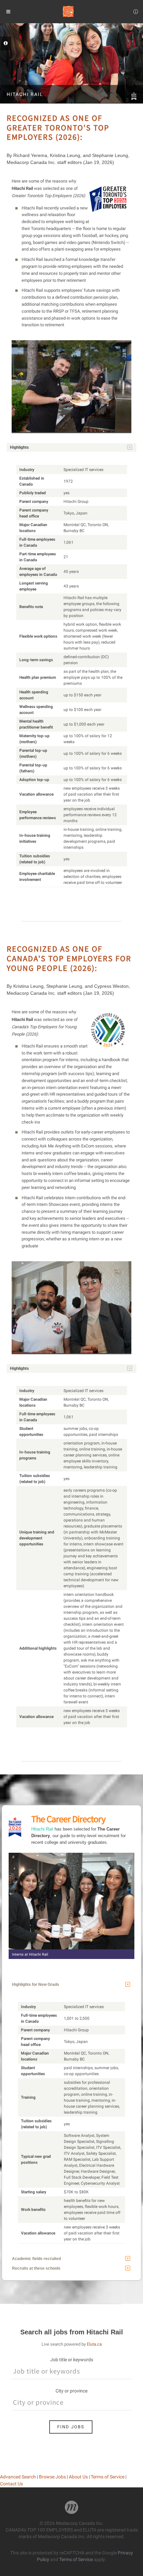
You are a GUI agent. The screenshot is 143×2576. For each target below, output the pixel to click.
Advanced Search (18, 2477)
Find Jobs (71, 2427)
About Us (78, 2477)
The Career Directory (68, 1819)
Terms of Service (108, 2477)
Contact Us (11, 2484)
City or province (71, 2391)
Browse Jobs (52, 2477)
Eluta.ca (94, 2344)
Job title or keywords (72, 2360)
